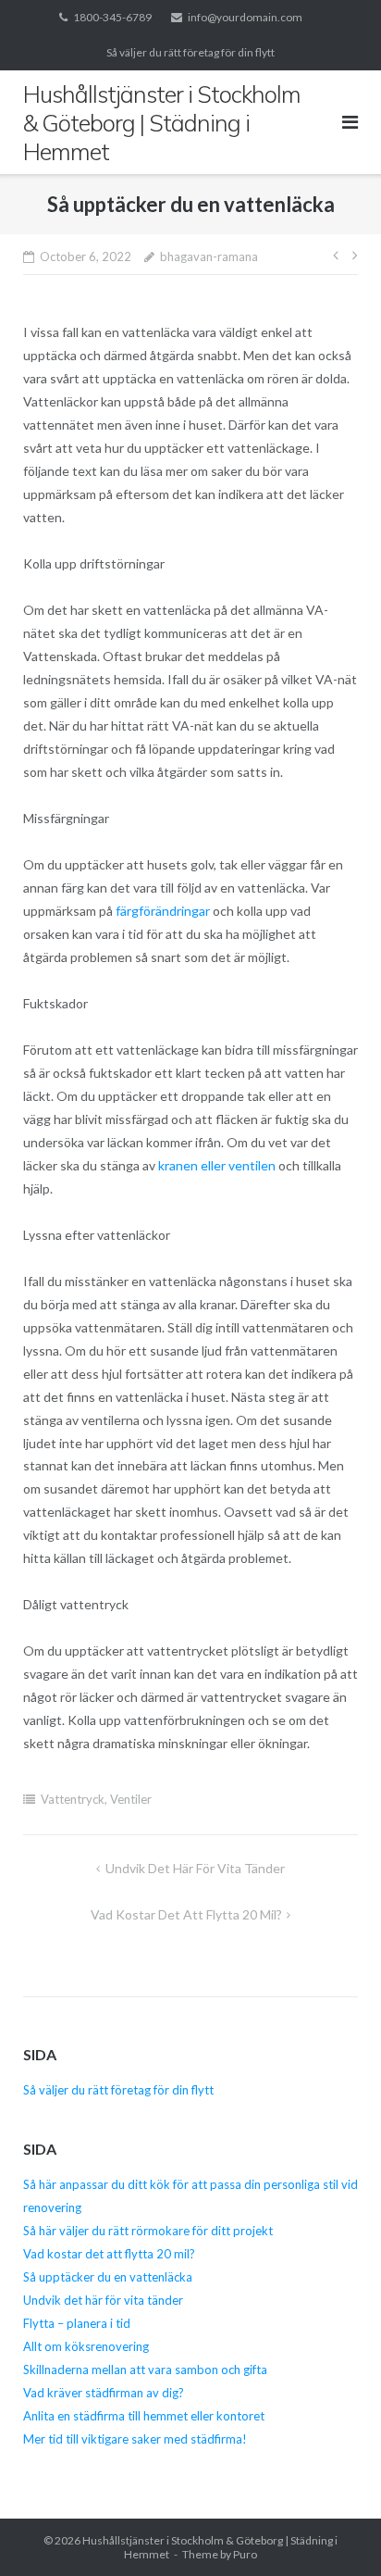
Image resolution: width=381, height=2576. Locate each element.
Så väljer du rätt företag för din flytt (190, 52)
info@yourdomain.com (245, 17)
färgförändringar (163, 911)
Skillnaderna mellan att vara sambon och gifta (145, 2370)
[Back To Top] (335, 2532)
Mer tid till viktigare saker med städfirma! (135, 2439)
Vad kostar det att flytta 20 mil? (186, 1914)
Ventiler (131, 1799)
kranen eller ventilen (217, 1165)
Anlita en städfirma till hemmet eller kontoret (144, 2416)
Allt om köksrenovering (87, 2346)
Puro (245, 2554)
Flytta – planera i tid (77, 2323)
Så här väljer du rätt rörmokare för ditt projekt (148, 2231)
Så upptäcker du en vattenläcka (108, 2277)
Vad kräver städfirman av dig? (104, 2393)
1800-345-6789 (112, 17)
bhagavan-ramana (209, 256)
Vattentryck (73, 1799)
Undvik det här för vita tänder (195, 1868)
